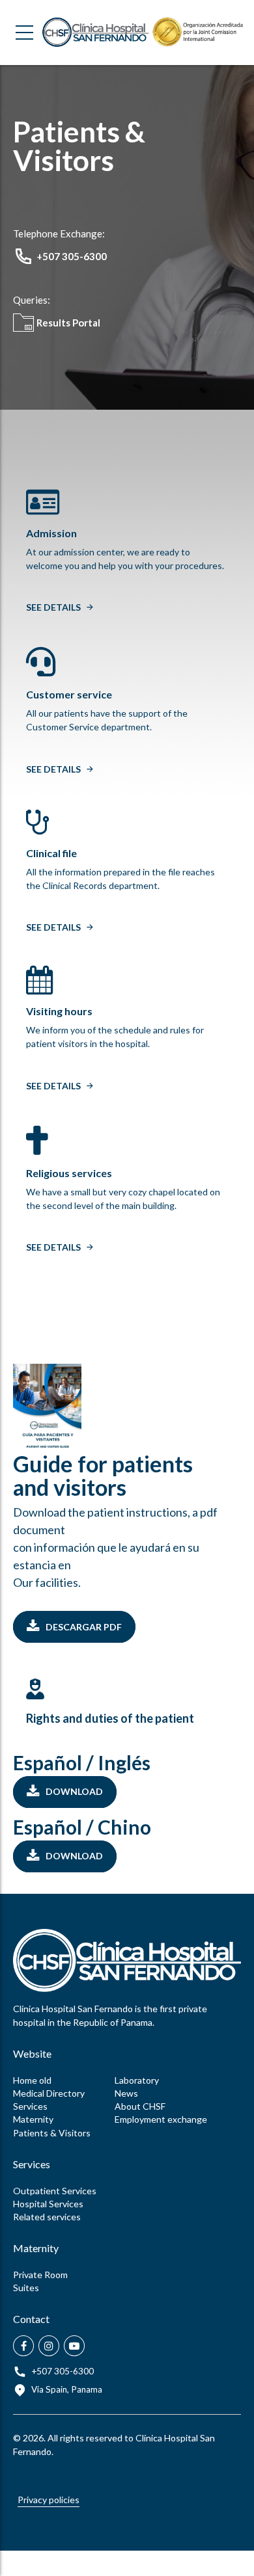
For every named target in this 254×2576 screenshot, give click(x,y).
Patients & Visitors (52, 2133)
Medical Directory (49, 2093)
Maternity (33, 2119)
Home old (32, 2080)
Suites (26, 2288)
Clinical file (51, 853)
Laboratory (137, 2080)
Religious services (69, 1173)
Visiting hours (59, 1011)
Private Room (40, 2275)
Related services (47, 2217)
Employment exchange (161, 2119)
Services (30, 2106)
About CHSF (140, 2106)
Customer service (69, 694)
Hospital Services (48, 2204)
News (126, 2093)
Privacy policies (49, 2500)
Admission (51, 533)
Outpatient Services (55, 2191)
